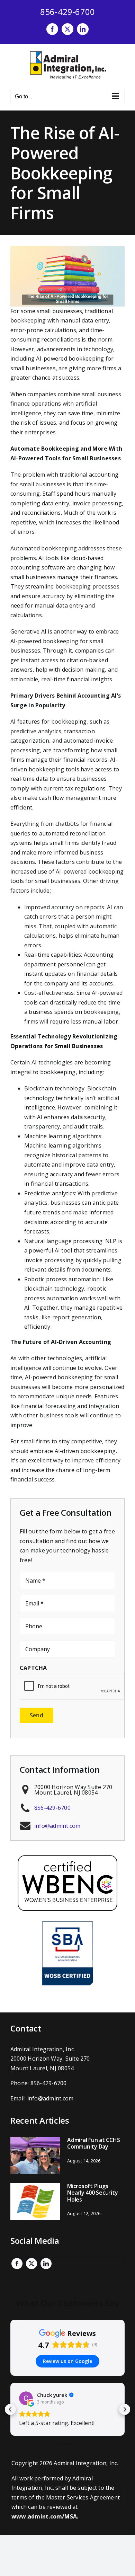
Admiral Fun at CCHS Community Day (93, 2143)
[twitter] (31, 2264)
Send (37, 1715)
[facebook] (17, 2264)
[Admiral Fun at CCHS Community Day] (35, 2155)
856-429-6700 (68, 12)
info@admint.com (57, 1826)
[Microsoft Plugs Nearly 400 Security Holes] (35, 2202)
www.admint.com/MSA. (45, 2516)
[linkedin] (46, 2264)
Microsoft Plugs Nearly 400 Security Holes (92, 2193)
